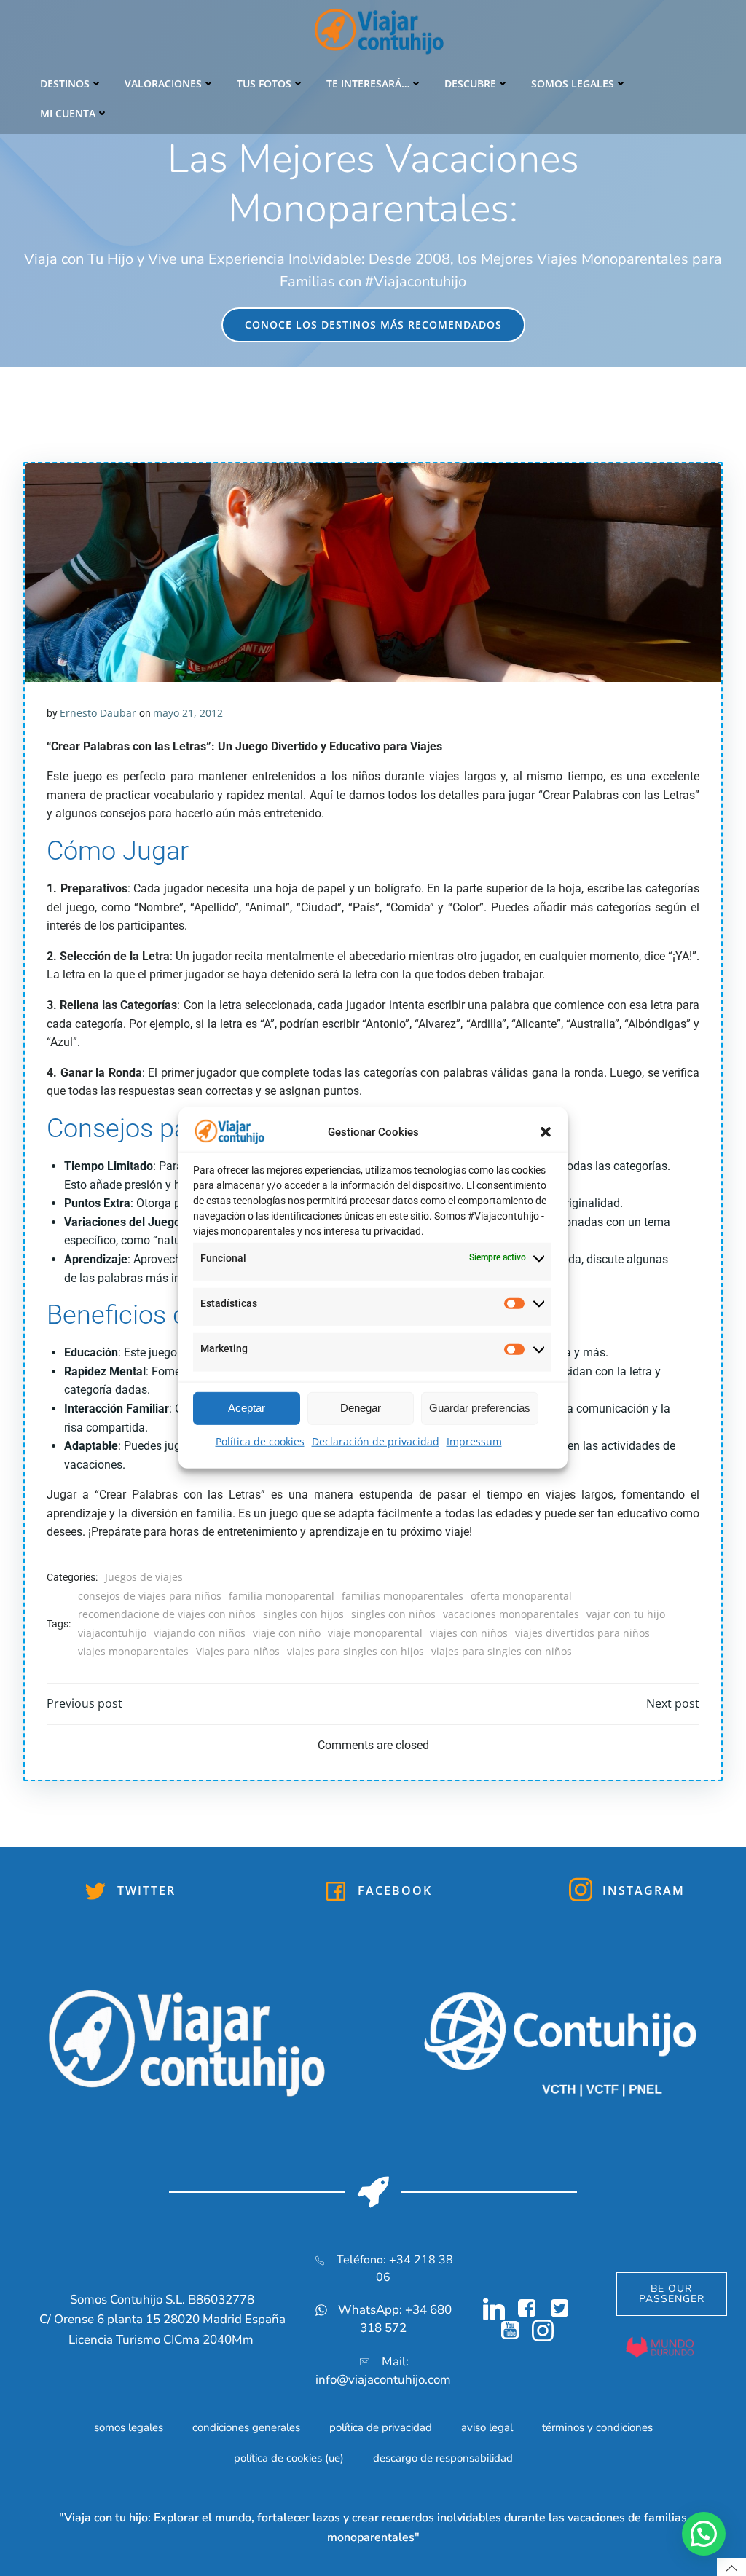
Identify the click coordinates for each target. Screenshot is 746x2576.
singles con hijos (303, 1614)
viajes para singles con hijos (356, 1651)
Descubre (470, 83)
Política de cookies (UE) (289, 2458)
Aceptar (247, 1408)
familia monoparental (282, 1596)
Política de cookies (260, 1441)
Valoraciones (163, 83)
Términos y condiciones (597, 2427)
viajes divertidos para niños (582, 1633)
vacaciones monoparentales (511, 1614)
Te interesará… (368, 83)
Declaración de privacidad (376, 1441)
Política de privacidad (381, 2427)
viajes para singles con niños (502, 1651)
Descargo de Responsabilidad (443, 2458)
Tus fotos (264, 83)
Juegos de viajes (144, 1577)
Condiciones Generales (246, 2427)
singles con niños (393, 1614)
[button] (546, 1132)
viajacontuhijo (112, 1633)
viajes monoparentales (133, 1651)
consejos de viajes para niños (150, 1596)
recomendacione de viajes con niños (167, 1614)
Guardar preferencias (480, 1408)
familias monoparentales (403, 1596)
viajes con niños (469, 1633)
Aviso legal (487, 2427)
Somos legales (573, 83)
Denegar (361, 1408)
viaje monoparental (375, 1633)
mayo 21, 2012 (188, 713)
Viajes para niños (238, 1651)
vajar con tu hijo (626, 1614)
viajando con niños (200, 1633)
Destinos (65, 83)
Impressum (474, 1441)
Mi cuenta (68, 113)
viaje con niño (287, 1633)
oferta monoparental (521, 1596)
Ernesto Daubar (98, 713)
